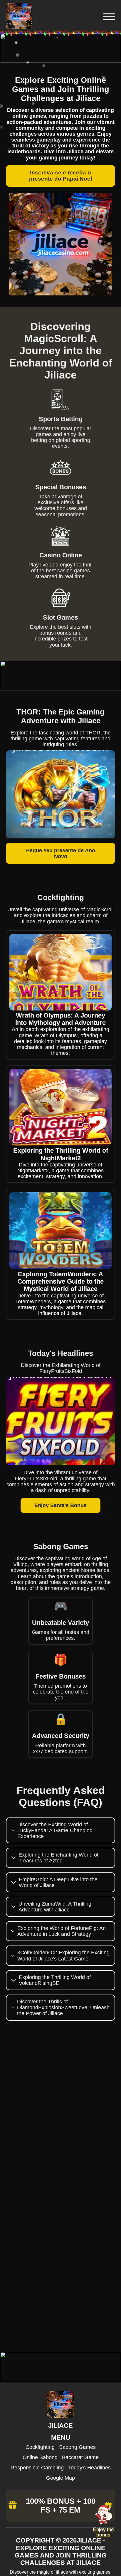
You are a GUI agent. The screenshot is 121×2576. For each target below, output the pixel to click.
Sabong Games (77, 2447)
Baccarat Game (80, 2457)
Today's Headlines (89, 2468)
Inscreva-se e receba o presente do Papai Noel (60, 176)
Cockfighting (40, 2447)
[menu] (108, 17)
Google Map (60, 2478)
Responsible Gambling (37, 2468)
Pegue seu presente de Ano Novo (61, 853)
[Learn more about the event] (60, 61)
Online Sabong (40, 2457)
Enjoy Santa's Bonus (60, 1505)
